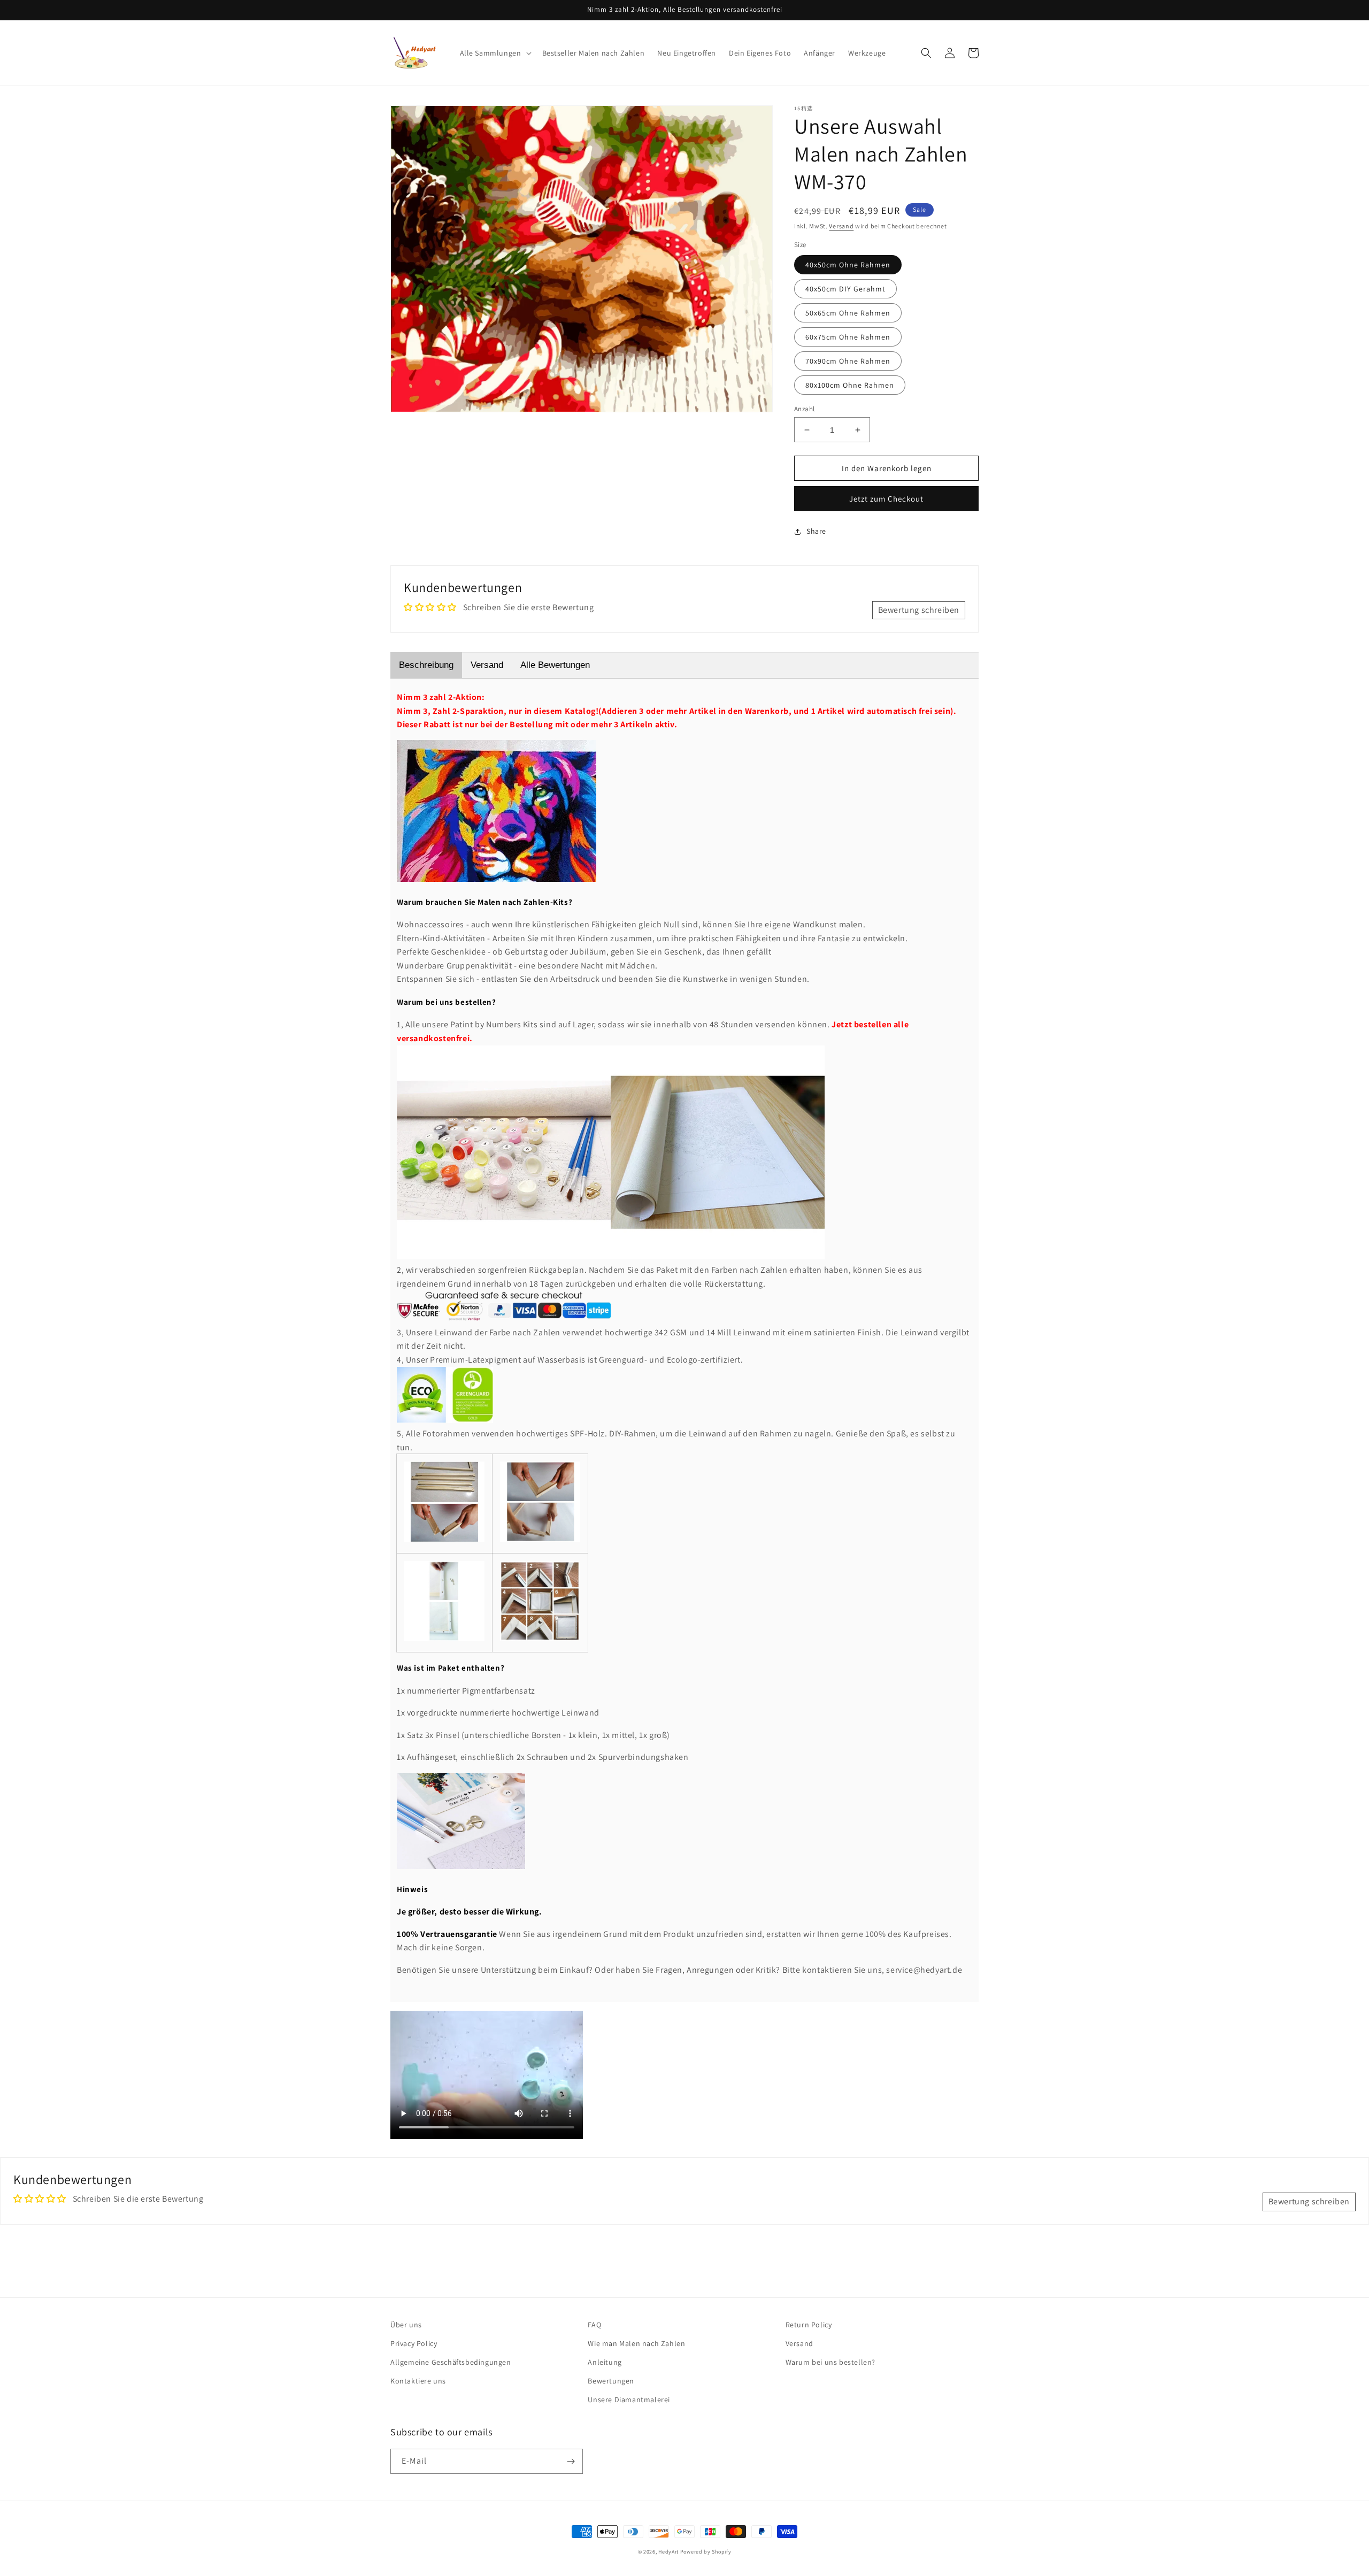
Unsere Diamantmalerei (629, 2400)
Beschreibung (426, 665)
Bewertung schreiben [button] (919, 610)
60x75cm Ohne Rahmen (848, 337)
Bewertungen (611, 2381)
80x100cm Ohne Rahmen (850, 385)
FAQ (594, 2325)
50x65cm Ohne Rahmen (848, 313)
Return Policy (809, 2325)
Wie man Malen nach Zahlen (636, 2343)
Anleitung (605, 2362)
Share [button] (816, 531)
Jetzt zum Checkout (886, 499)
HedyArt (668, 2552)
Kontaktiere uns (418, 2381)
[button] (495, 53)
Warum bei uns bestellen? (830, 2362)
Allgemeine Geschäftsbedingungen (451, 2362)
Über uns (406, 2325)
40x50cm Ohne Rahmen (848, 265)
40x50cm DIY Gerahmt (845, 289)
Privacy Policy (414, 2343)
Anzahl (804, 409)
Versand (841, 226)
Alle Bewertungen (555, 665)
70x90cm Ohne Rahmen (848, 361)
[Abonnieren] (571, 2461)
